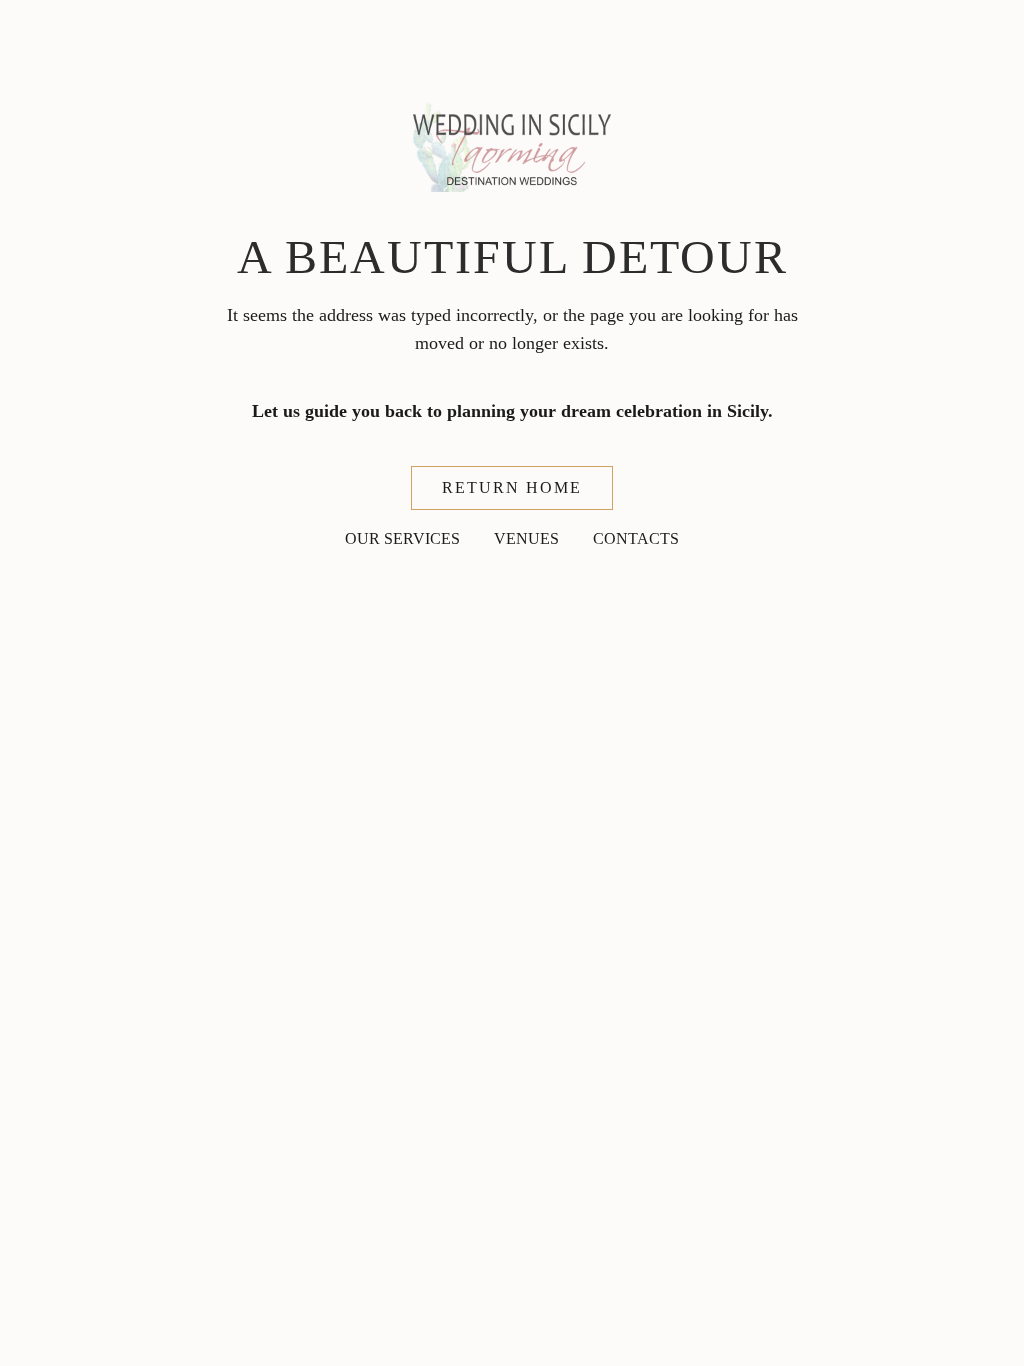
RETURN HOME (512, 487)
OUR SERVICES (402, 538)
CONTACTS (636, 538)
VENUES (526, 538)
